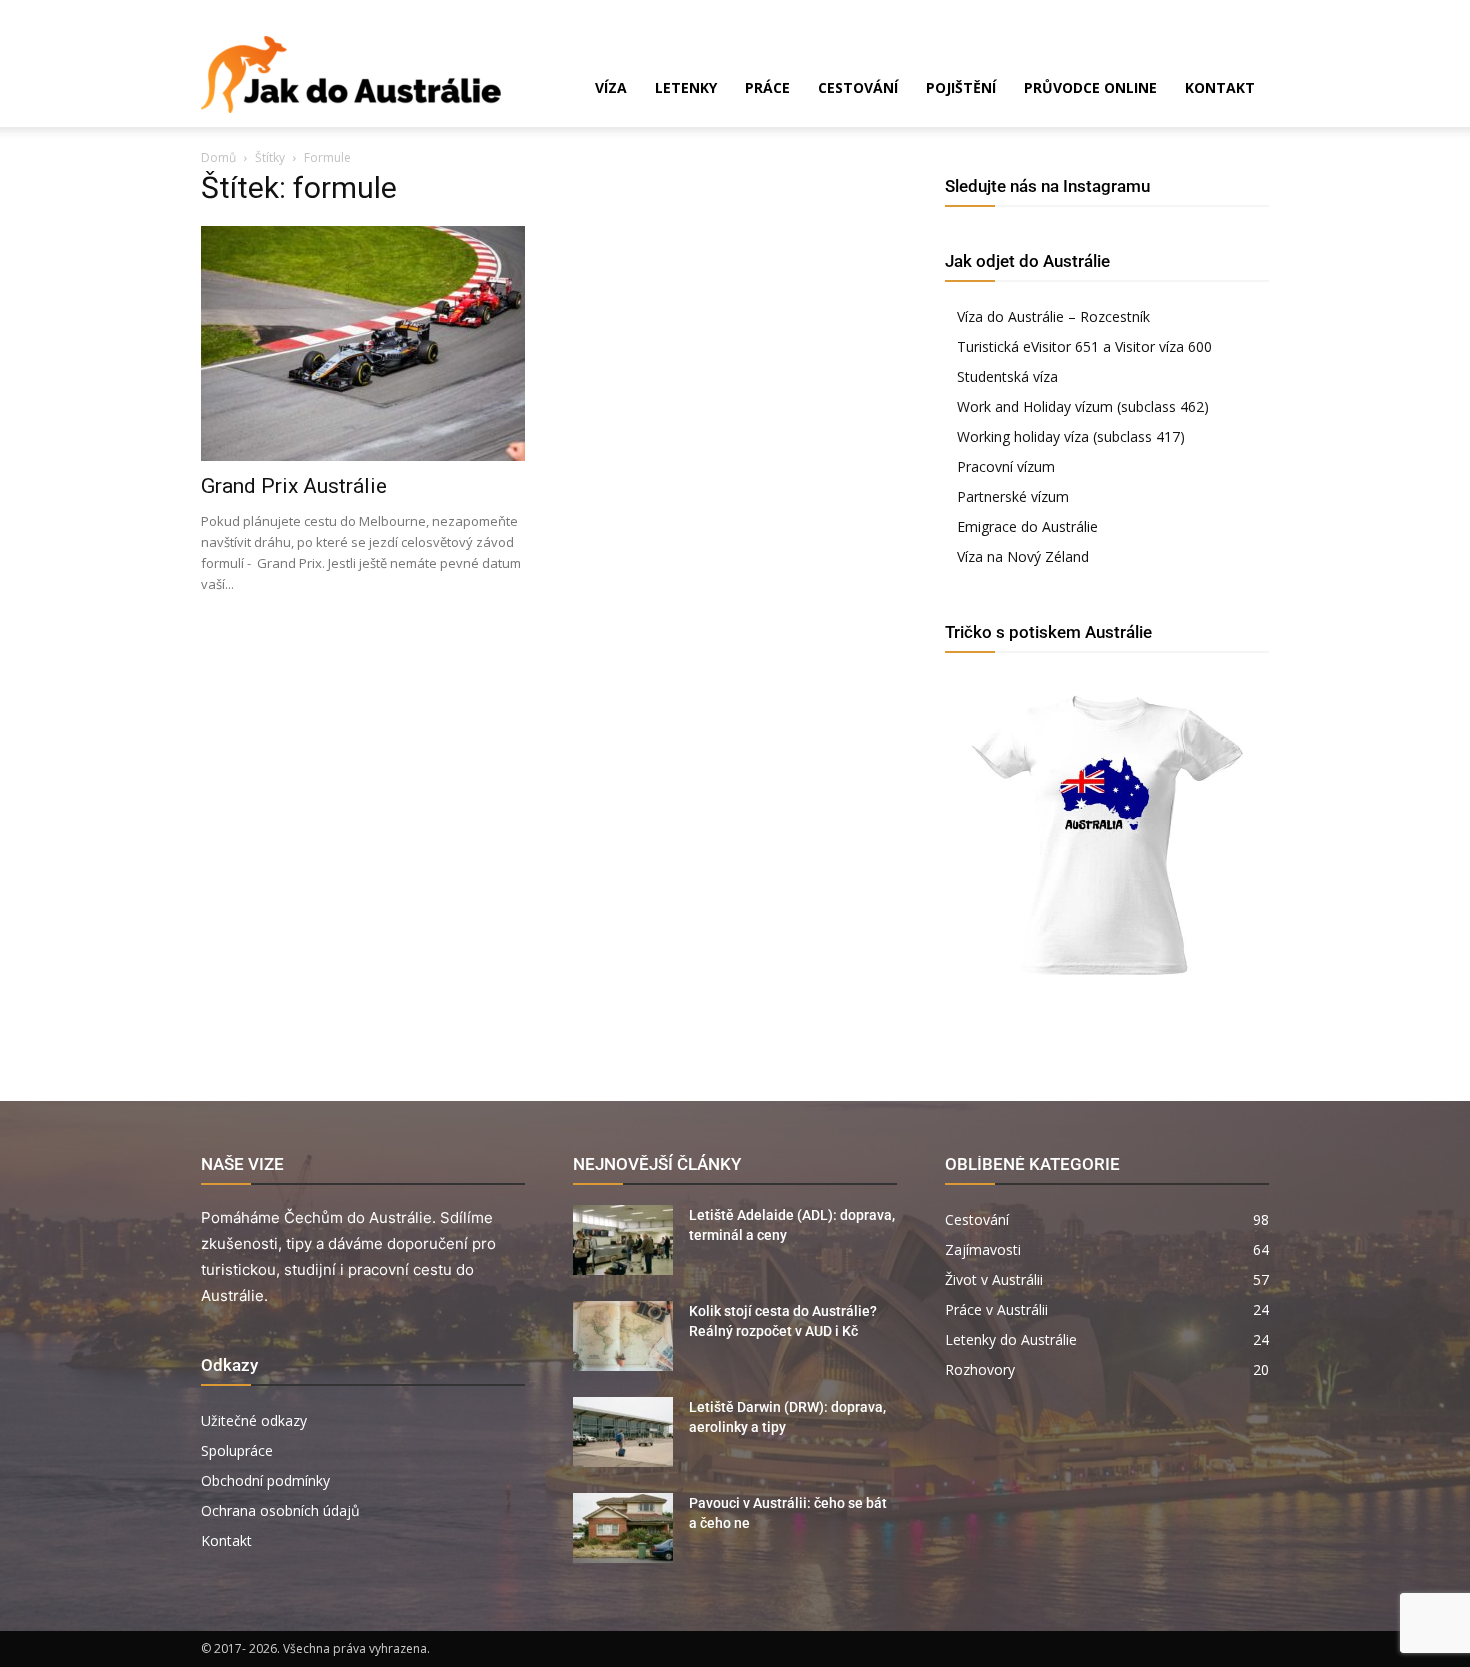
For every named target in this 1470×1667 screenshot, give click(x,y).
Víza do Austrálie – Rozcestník (1053, 316)
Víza (611, 87)
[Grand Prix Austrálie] (363, 343)
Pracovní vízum (1006, 466)
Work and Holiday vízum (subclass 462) (1083, 406)
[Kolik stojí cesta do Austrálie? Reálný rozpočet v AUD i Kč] (623, 1336)
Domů (218, 157)
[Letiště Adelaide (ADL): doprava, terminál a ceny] (623, 1240)
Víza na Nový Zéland (1023, 556)
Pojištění (961, 87)
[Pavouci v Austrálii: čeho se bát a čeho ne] (623, 1528)
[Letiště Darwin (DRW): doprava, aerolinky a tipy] (623, 1432)
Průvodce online (1090, 87)
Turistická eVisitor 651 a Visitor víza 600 (1084, 346)
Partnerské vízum (1013, 496)
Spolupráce (237, 1450)
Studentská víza (1007, 376)
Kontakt (1220, 87)
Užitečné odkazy (254, 1420)
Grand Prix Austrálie (294, 486)
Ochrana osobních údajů (280, 1510)
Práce (767, 87)
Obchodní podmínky (265, 1480)
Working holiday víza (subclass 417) (1071, 436)
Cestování (858, 87)
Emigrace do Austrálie (1027, 526)
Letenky (686, 87)
